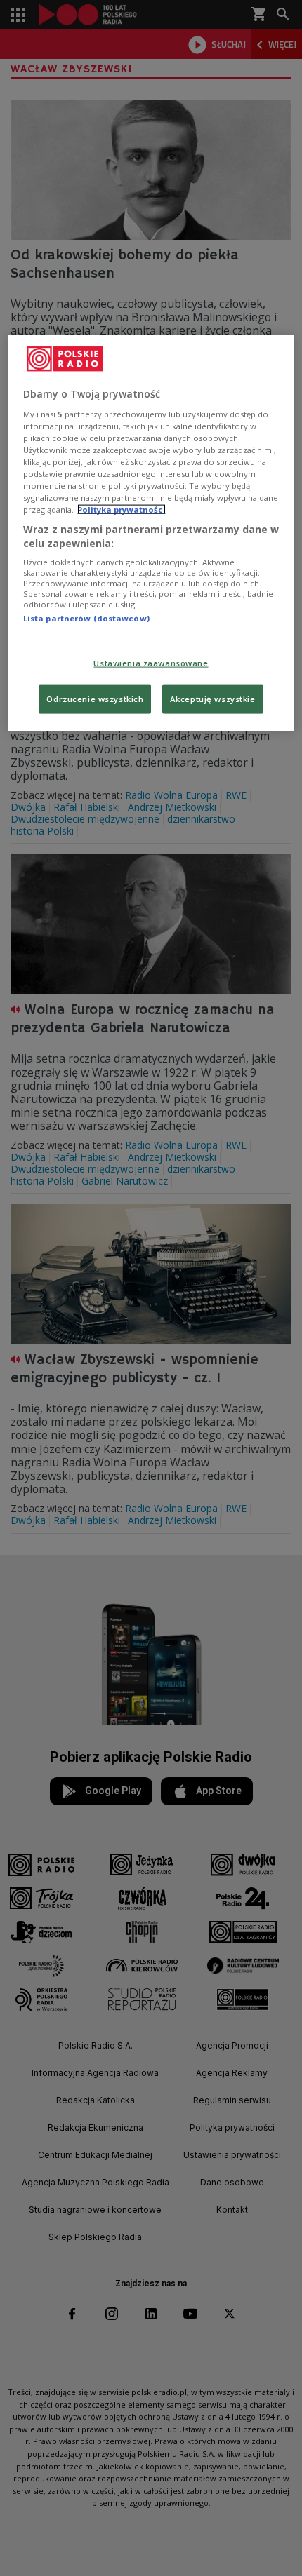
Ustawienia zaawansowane (151, 662)
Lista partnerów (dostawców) (86, 618)
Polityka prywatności (122, 510)
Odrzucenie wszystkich (95, 698)
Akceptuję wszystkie (213, 698)
